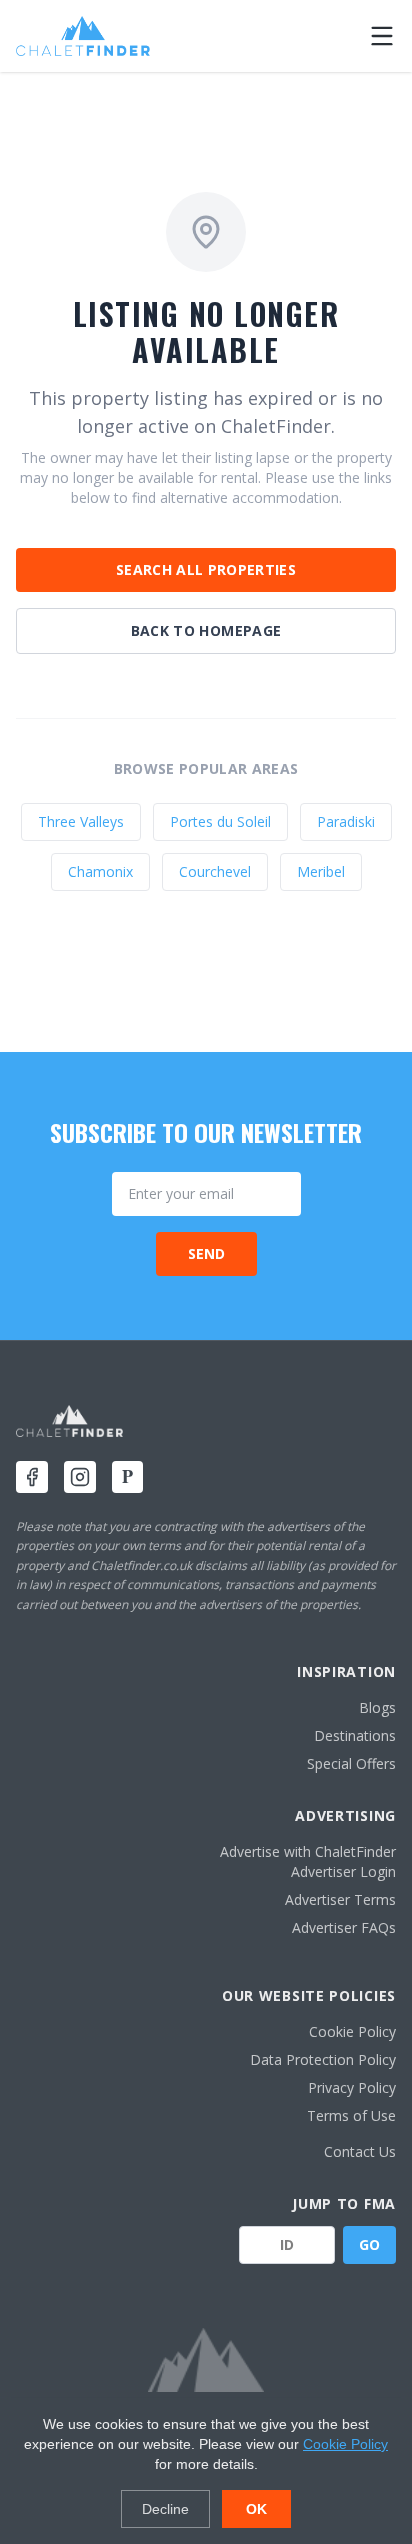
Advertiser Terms (340, 1899)
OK (256, 2509)
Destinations (355, 1735)
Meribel (321, 871)
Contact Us (360, 2151)
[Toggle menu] (382, 36)
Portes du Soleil (220, 821)
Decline (165, 2509)
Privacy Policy (352, 2087)
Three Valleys (81, 821)
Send (206, 1253)
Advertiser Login (343, 1871)
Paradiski (346, 821)
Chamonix (100, 871)
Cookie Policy (352, 2031)
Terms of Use (351, 2115)
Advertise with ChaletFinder (308, 1851)
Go (369, 2244)
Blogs (377, 1707)
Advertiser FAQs (344, 1927)
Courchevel (215, 871)
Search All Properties (206, 569)
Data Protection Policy (323, 2059)
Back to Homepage (206, 630)
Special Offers (351, 1763)
